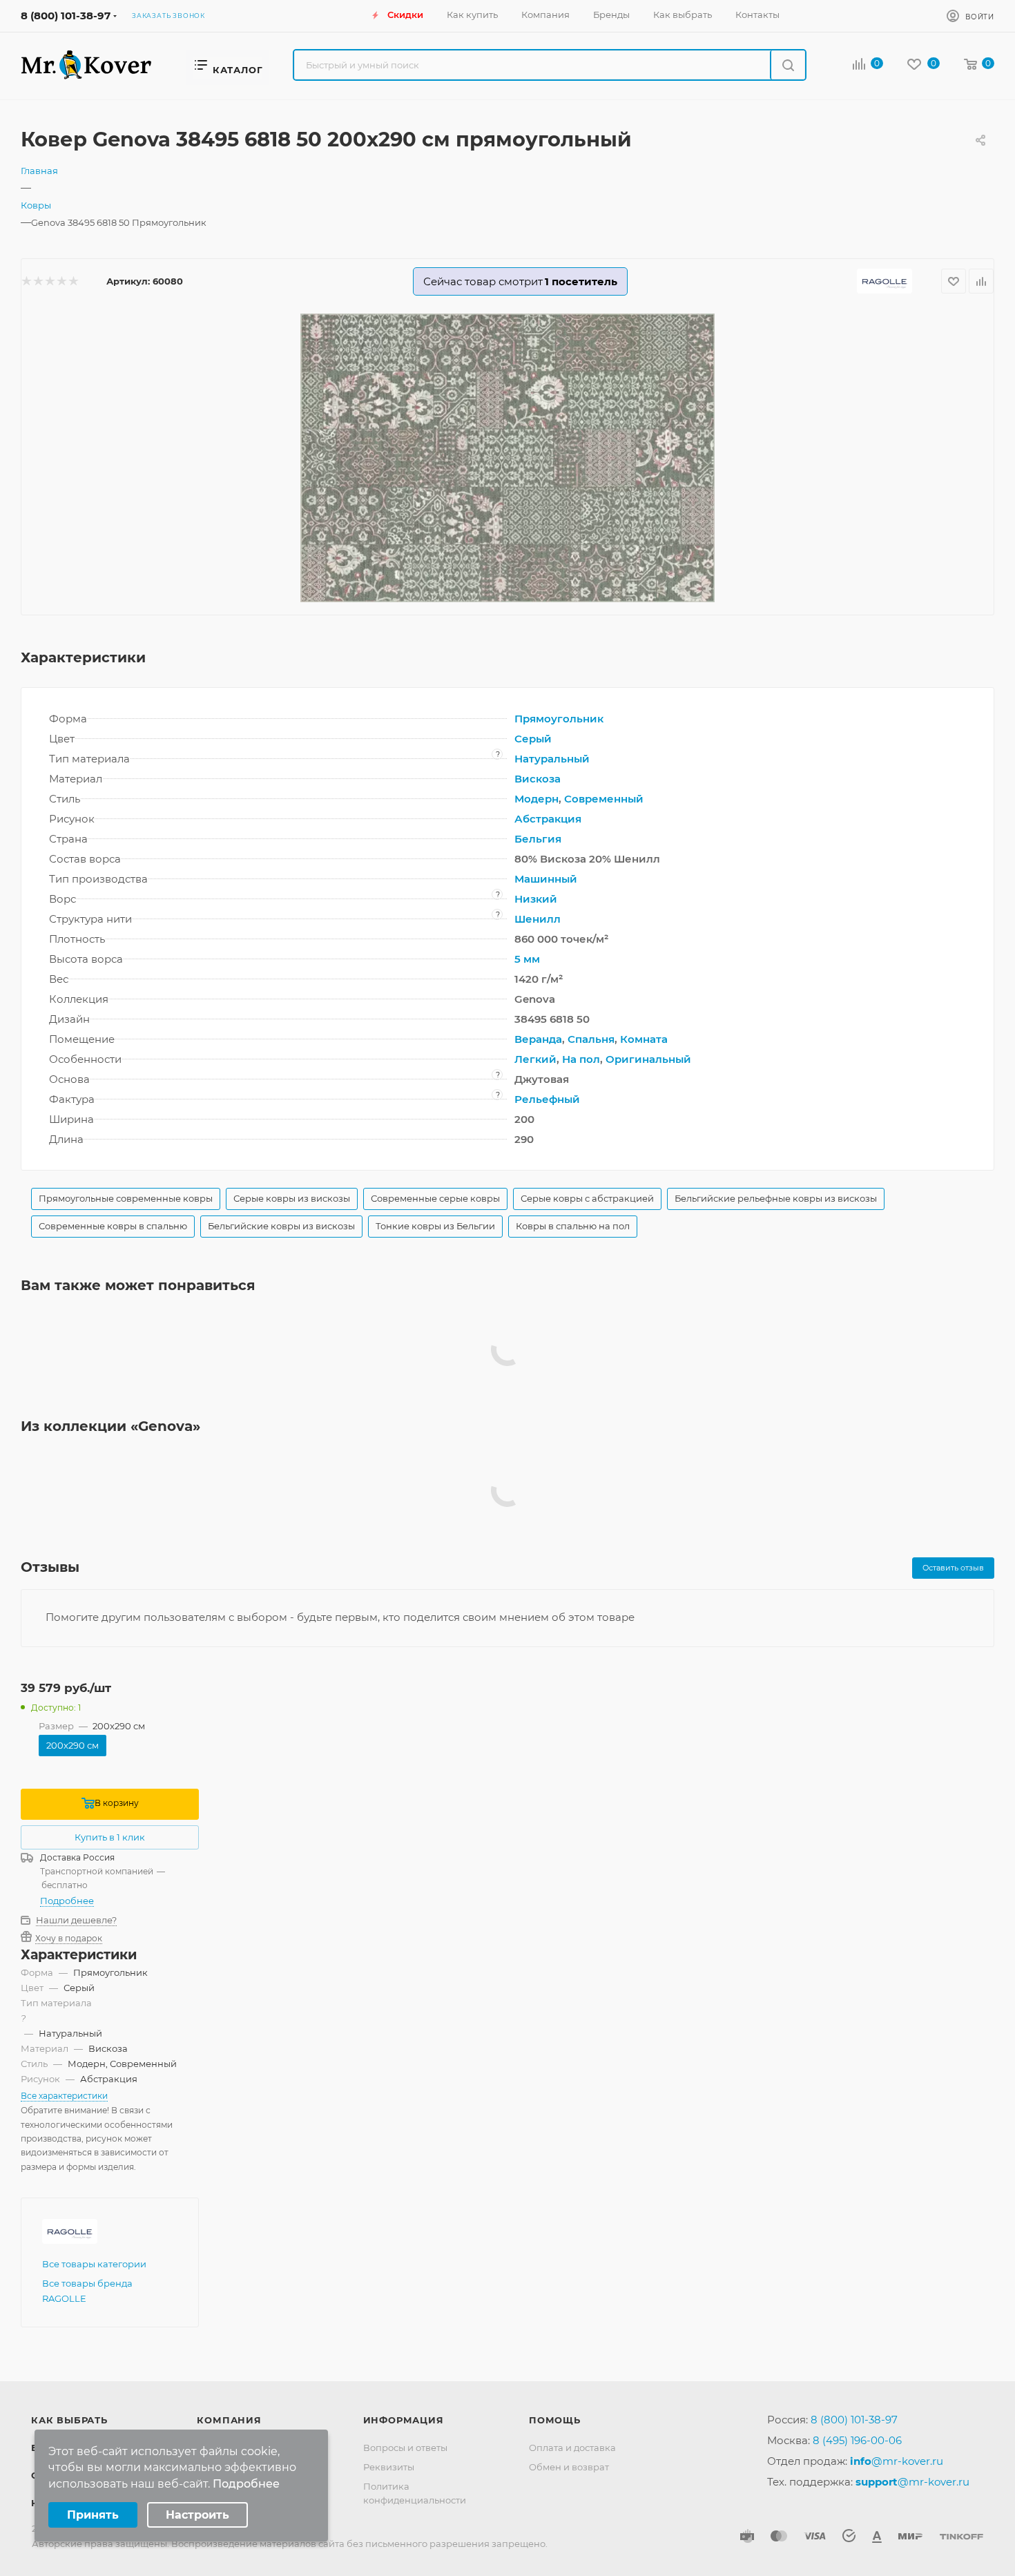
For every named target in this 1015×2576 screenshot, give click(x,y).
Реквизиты (389, 2467)
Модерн (536, 799)
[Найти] (787, 65)
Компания (229, 2420)
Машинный (546, 879)
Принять (93, 2515)
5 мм (527, 959)
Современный (604, 799)
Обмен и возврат (569, 2467)
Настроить (197, 2515)
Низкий (536, 899)
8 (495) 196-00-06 (857, 2440)
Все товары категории (94, 2264)
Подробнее (67, 1901)
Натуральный (552, 759)
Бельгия (538, 839)
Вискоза (538, 779)
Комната (644, 1039)
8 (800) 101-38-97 (66, 16)
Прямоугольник (559, 719)
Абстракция (548, 819)
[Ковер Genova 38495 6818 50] (507, 458)
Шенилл (538, 919)
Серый (533, 739)
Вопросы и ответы (405, 2448)
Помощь (555, 2420)
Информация (404, 2420)
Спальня (591, 1039)
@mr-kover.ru (897, 2461)
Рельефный (547, 1099)
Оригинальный (648, 1059)
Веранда (538, 1039)
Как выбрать (69, 2420)
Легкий (535, 1059)
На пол (581, 1059)
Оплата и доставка (572, 2448)
